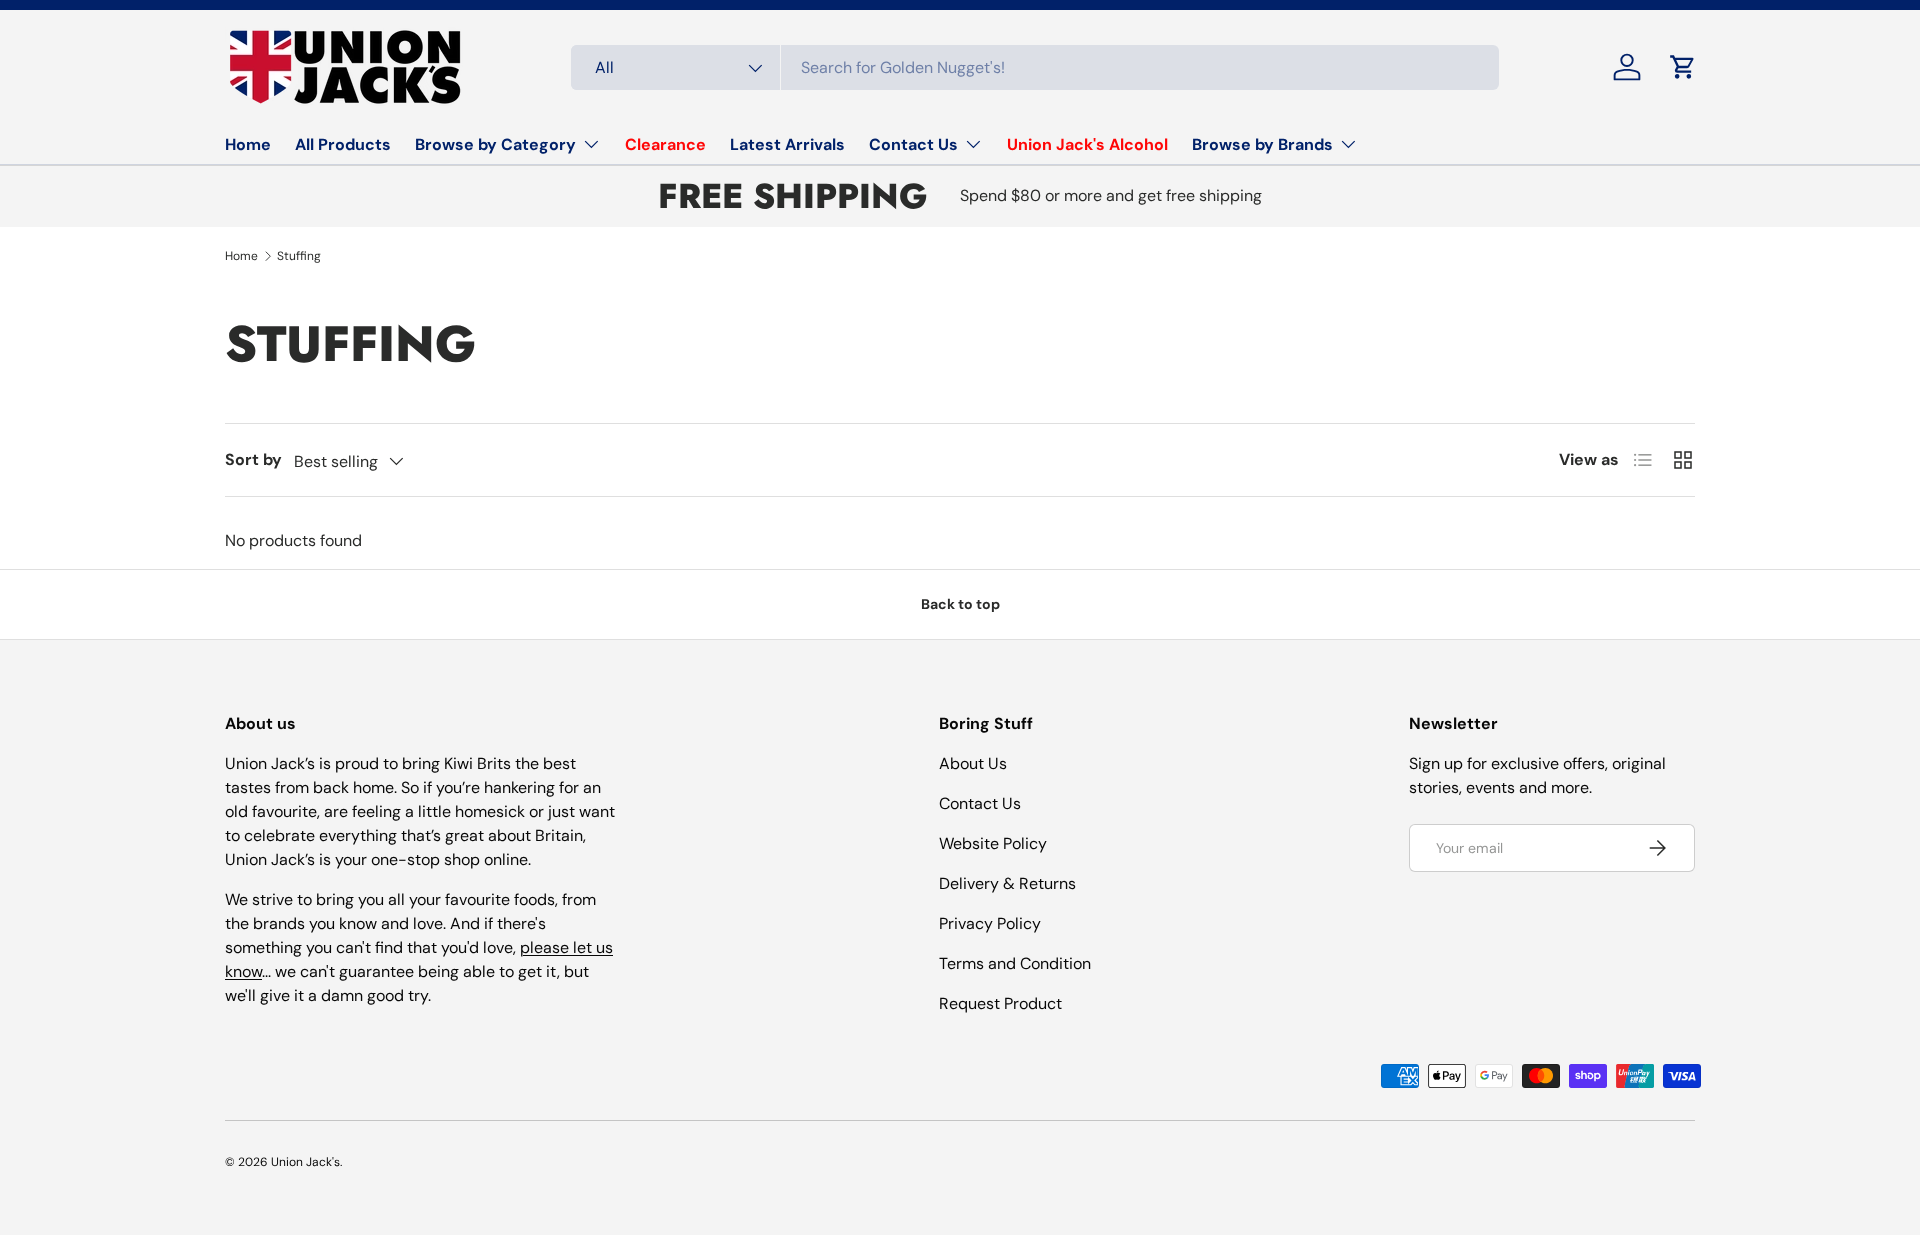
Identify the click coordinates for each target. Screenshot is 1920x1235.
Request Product (1000, 1003)
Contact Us (913, 144)
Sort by (253, 459)
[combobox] (1035, 67)
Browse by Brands (1262, 144)
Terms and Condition (1015, 963)
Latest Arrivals (787, 144)
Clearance (665, 144)
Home (248, 144)
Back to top (960, 604)
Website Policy (993, 843)
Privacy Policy (990, 923)
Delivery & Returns (1007, 883)
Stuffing (299, 256)
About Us (973, 763)
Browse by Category (495, 144)
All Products (343, 144)
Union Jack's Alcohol (1087, 144)
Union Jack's (305, 1162)
